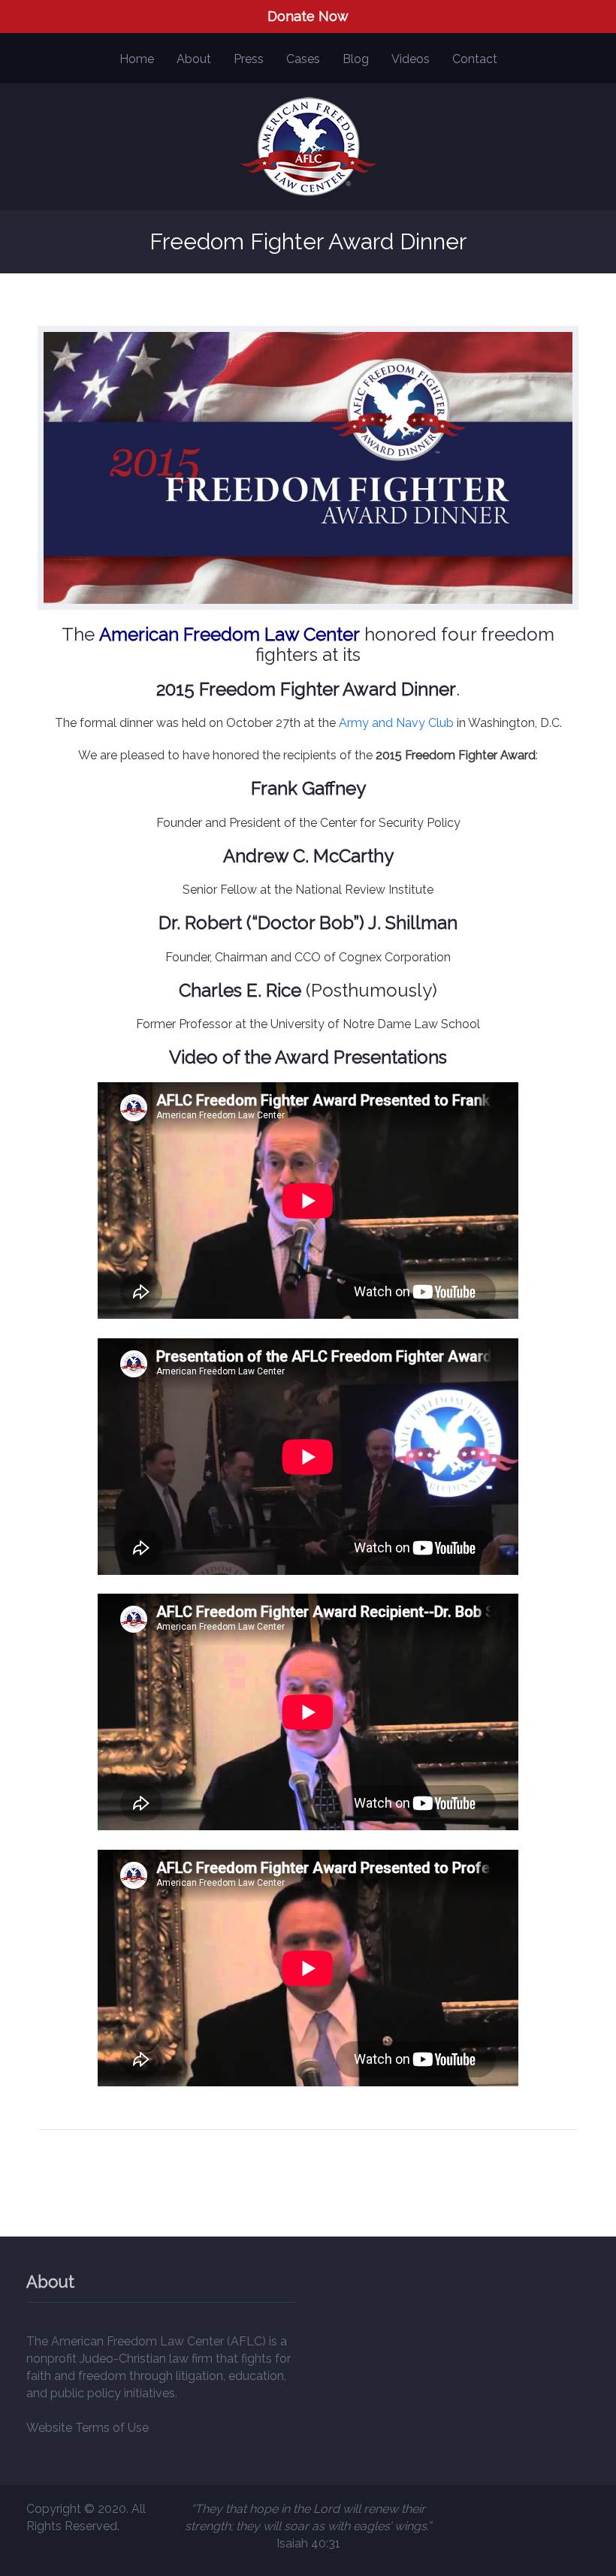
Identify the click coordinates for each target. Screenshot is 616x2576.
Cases (303, 59)
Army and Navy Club (396, 723)
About (194, 59)
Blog (356, 59)
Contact (475, 59)
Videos (411, 59)
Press (249, 59)
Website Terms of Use (88, 2428)
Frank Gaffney (308, 788)
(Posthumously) (308, 990)
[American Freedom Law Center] (308, 147)
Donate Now (308, 16)
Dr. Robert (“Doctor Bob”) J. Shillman (308, 923)
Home (137, 59)
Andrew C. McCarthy (308, 856)
